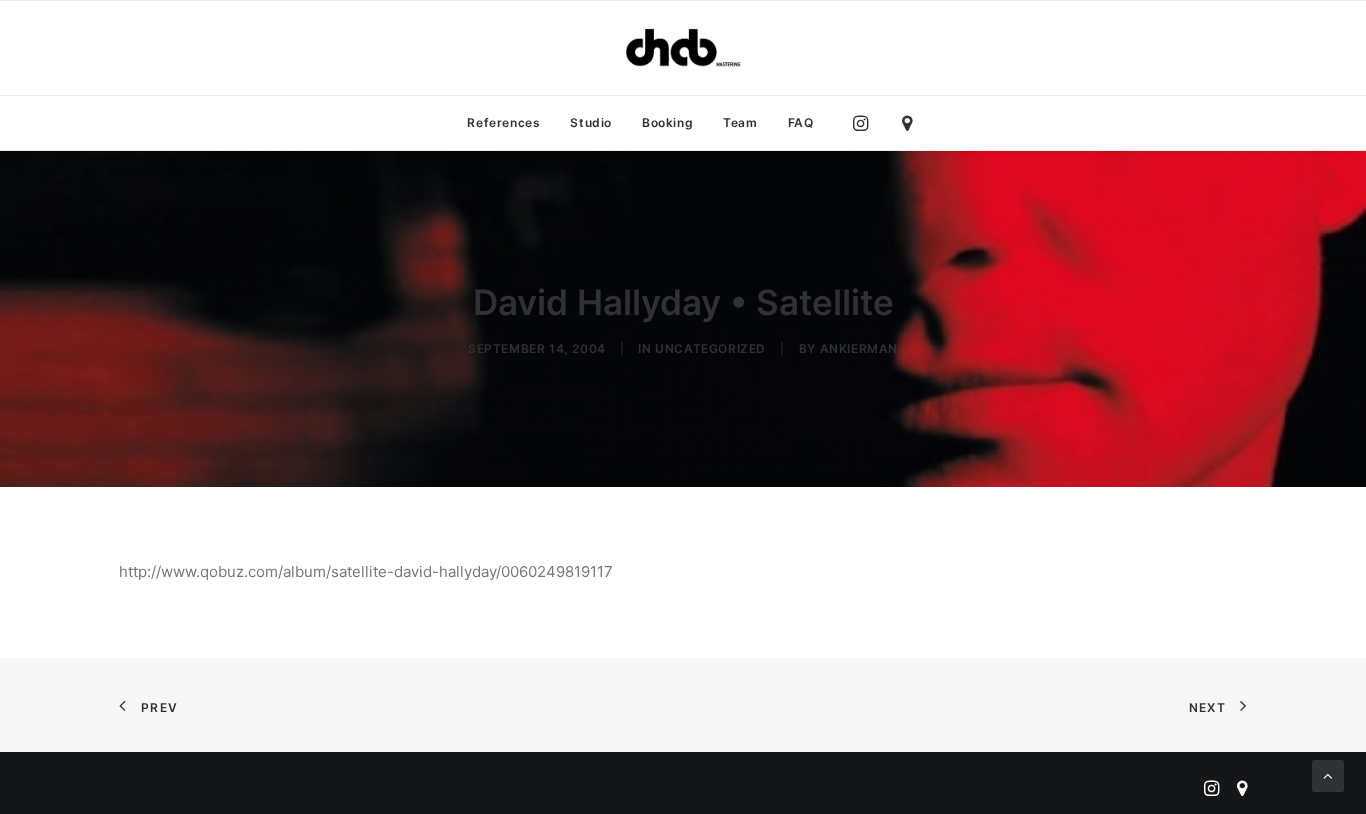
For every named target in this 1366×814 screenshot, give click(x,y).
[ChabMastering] (683, 48)
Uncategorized (710, 348)
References (503, 122)
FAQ (801, 122)
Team (740, 122)
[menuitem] (503, 123)
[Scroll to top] (1328, 774)
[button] (865, 123)
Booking (667, 122)
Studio (591, 122)
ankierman (859, 348)
